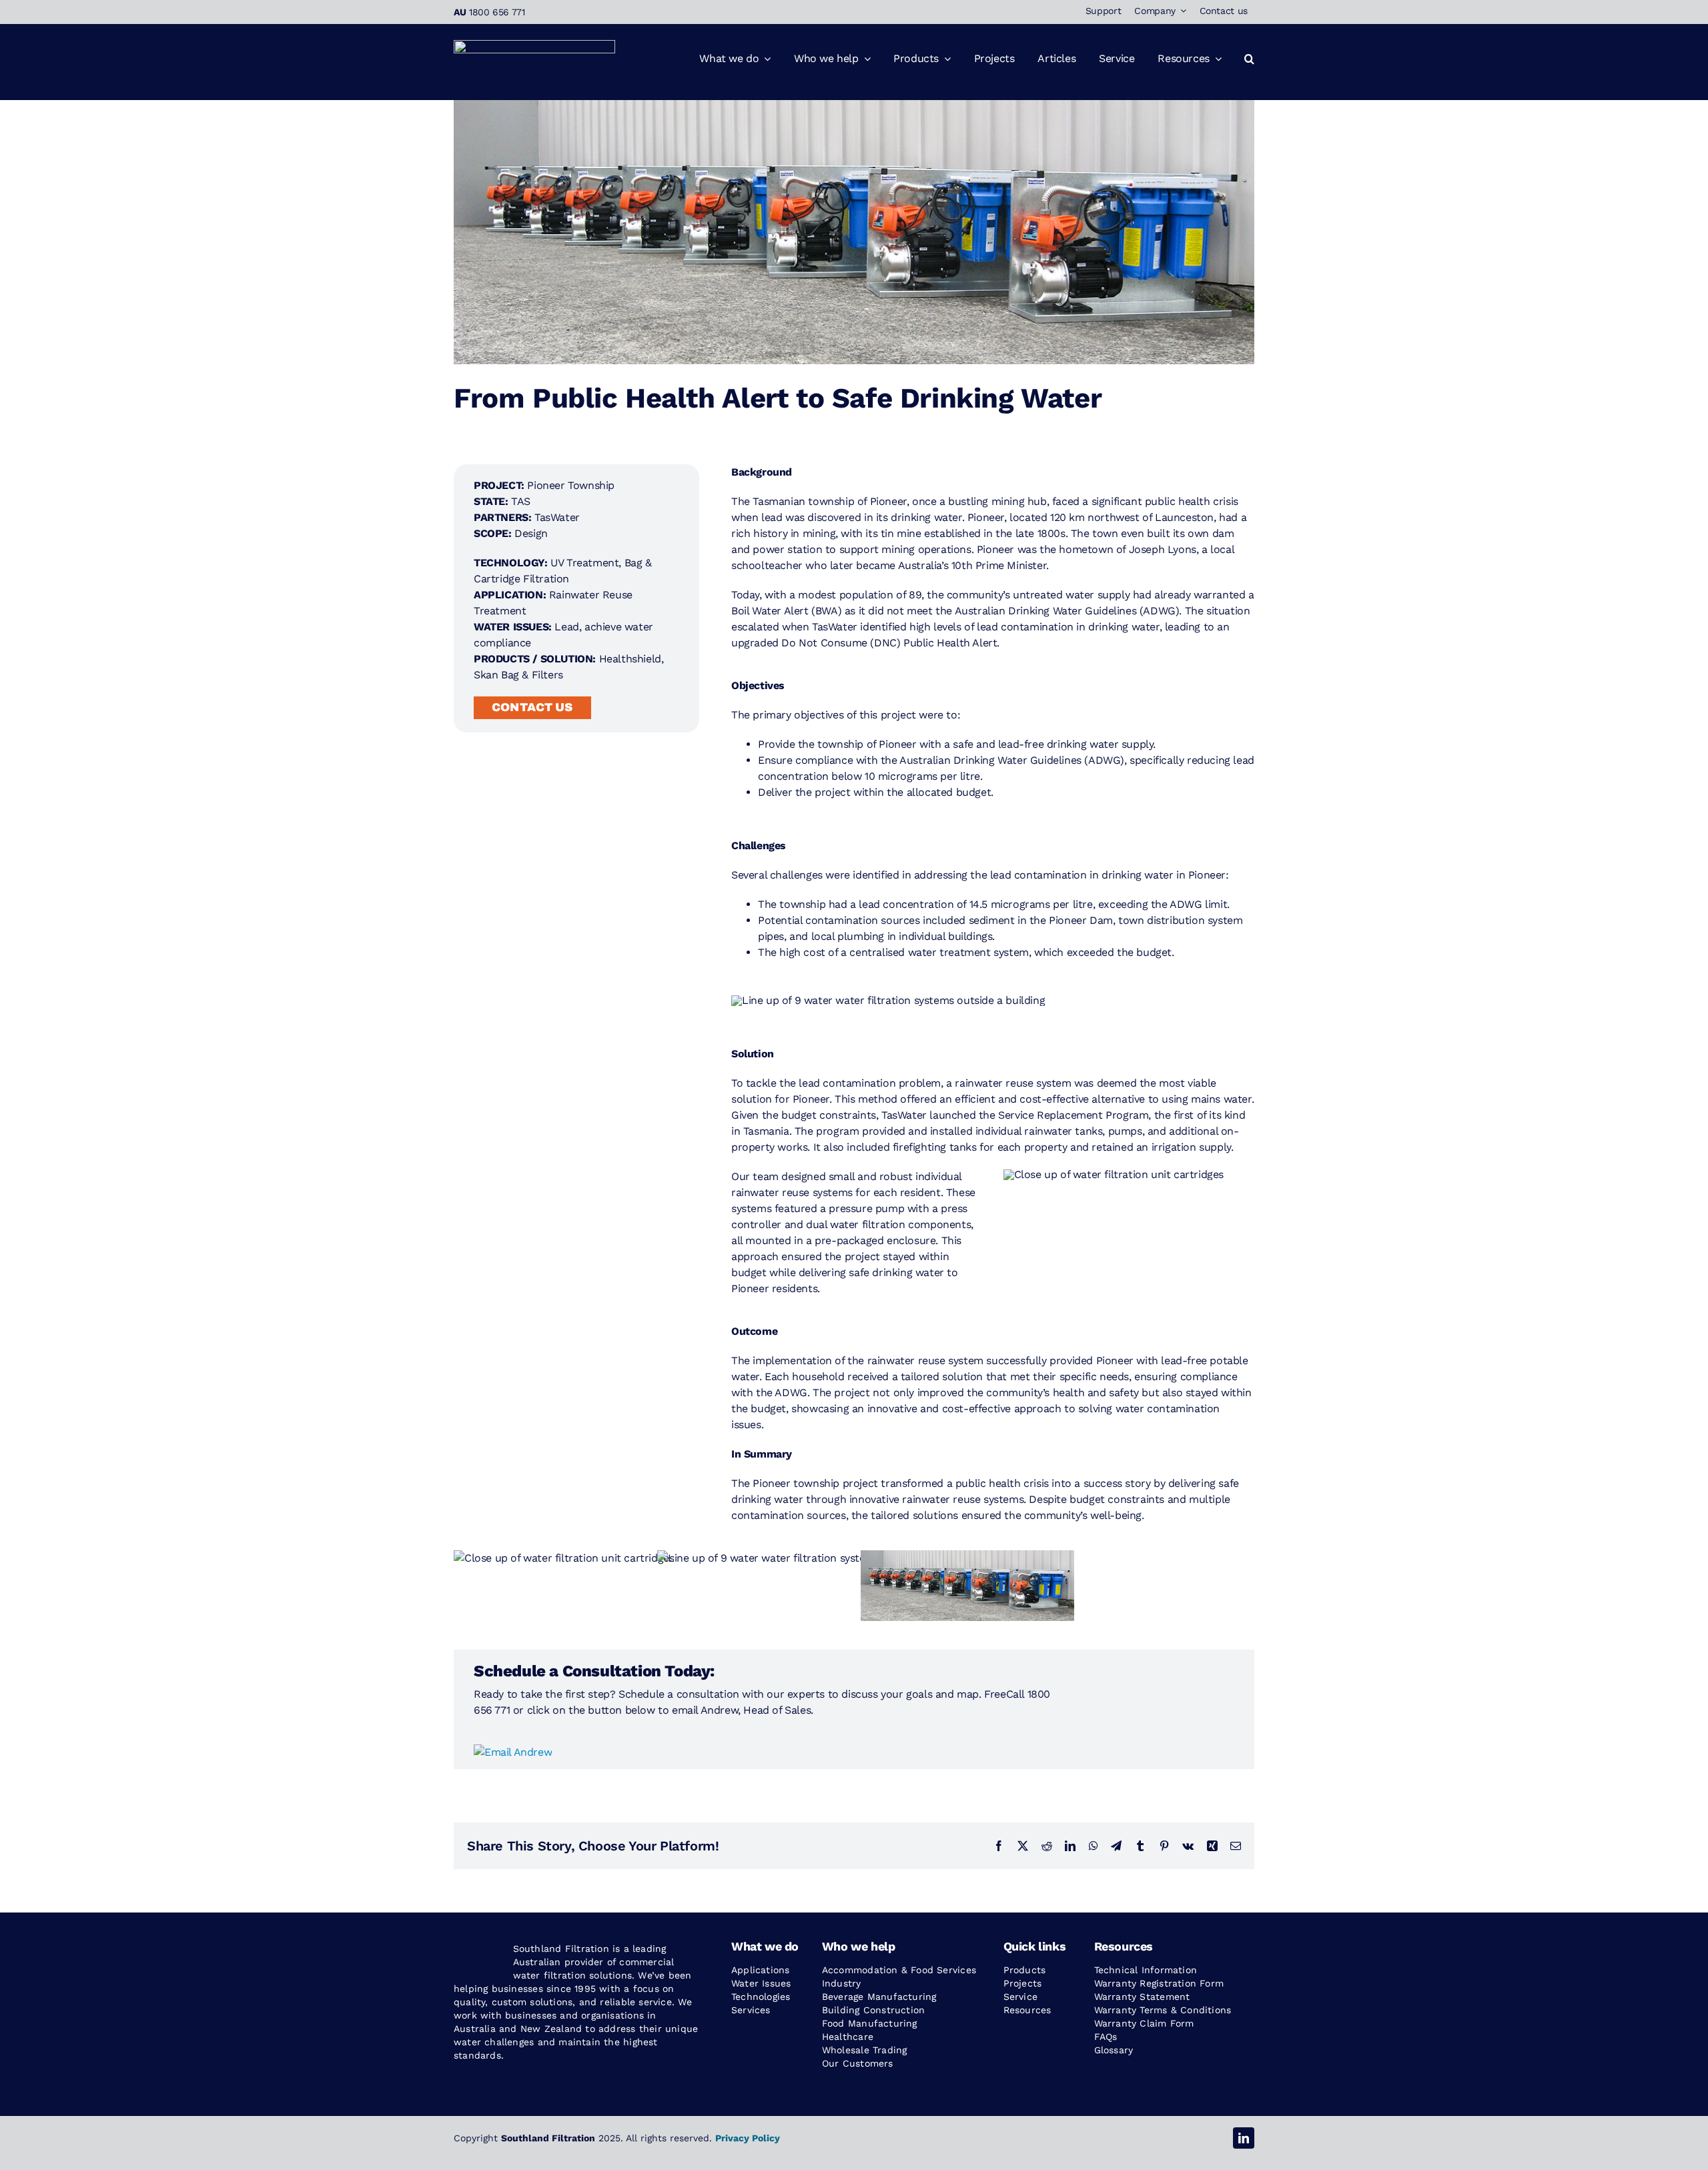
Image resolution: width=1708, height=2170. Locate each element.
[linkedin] (1244, 2138)
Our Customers (858, 2063)
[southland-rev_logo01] (534, 45)
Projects (1023, 1983)
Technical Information (1146, 1970)
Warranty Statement (1142, 1997)
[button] (1249, 59)
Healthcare (848, 2037)
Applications (761, 1970)
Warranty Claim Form (1144, 2023)
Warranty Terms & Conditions (1163, 2010)
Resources (1027, 2010)
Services (751, 2010)
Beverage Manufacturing (879, 1997)
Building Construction (873, 2010)
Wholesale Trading (865, 2050)
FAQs (1106, 2037)
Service (1020, 1997)
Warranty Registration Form (1159, 1983)
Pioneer (888, 501)
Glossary (1114, 2050)
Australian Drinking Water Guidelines (1044, 611)
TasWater (557, 517)
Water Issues (761, 1983)
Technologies (761, 1997)
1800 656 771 (497, 12)
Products (1025, 1970)
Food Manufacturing (870, 2023)
